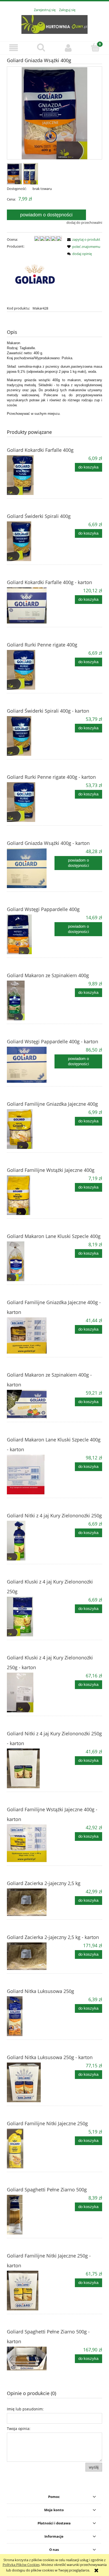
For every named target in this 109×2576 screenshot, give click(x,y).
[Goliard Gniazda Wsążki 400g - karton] (31, 868)
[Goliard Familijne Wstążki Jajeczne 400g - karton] (31, 1843)
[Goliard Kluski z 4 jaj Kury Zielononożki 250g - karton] (31, 1692)
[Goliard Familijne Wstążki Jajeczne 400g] (31, 1195)
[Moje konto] (68, 48)
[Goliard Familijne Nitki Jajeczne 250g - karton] (31, 2291)
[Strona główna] (54, 24)
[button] (14, 48)
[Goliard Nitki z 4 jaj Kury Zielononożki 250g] (31, 1541)
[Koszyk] (95, 47)
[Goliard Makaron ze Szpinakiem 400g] (31, 1000)
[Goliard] (34, 277)
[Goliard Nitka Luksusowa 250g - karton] (31, 2082)
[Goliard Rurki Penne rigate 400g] (31, 670)
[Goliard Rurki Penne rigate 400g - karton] (31, 802)
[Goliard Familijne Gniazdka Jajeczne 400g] (31, 1129)
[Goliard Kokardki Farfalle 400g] (31, 475)
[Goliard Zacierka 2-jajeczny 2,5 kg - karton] (31, 1956)
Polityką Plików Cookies (21, 2565)
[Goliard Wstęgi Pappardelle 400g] (31, 934)
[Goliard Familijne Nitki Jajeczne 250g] (31, 2149)
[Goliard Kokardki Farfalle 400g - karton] (31, 606)
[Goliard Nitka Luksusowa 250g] (31, 2016)
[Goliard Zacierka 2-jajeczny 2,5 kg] (31, 1902)
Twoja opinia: (19, 2429)
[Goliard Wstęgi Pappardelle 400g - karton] (31, 1065)
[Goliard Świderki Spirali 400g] (31, 541)
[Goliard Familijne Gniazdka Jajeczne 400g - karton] (31, 1335)
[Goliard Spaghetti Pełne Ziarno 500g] (31, 2215)
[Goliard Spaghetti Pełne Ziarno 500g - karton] (31, 2359)
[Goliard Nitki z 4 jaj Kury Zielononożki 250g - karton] (31, 1768)
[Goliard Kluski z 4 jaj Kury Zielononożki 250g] (31, 1617)
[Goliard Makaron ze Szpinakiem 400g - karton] (31, 1404)
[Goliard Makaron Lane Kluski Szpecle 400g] (31, 1261)
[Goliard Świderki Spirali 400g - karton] (31, 736)
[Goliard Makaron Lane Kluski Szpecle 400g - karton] (31, 1474)
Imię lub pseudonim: (25, 2409)
